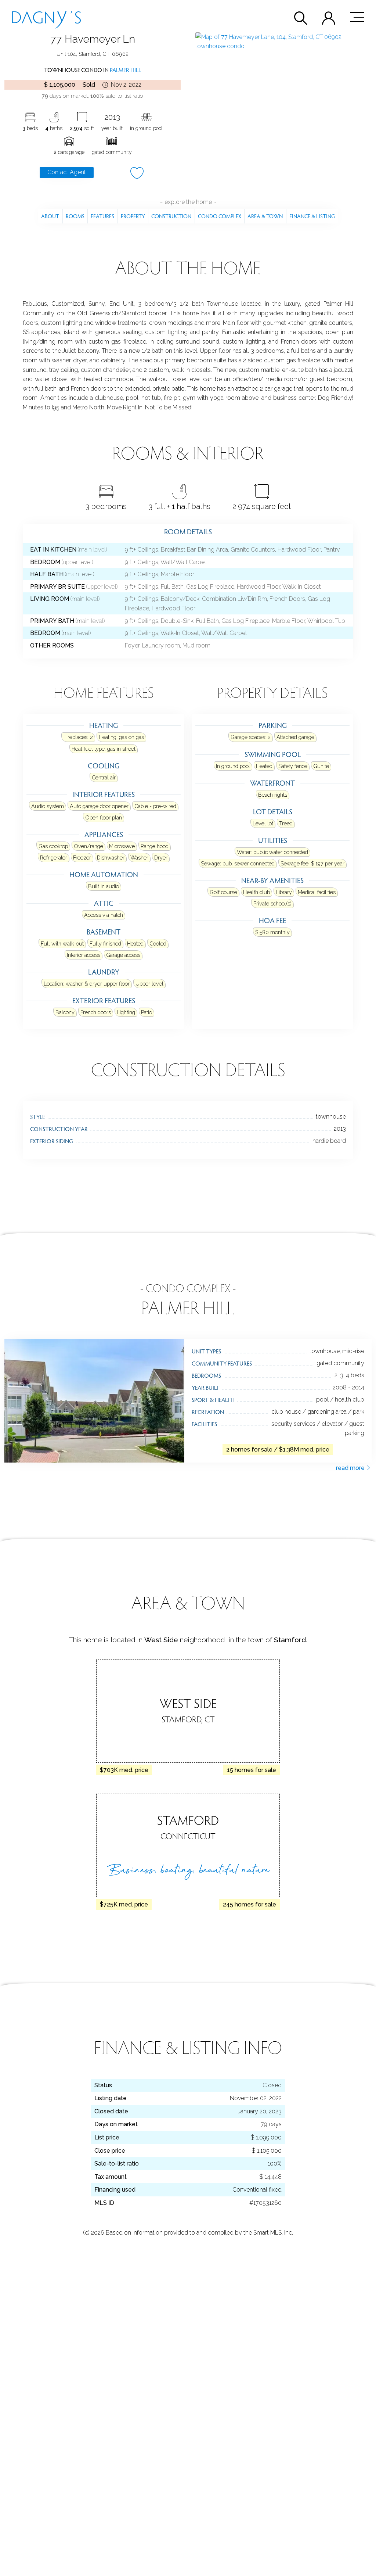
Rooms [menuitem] (75, 216)
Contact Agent (67, 172)
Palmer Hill (125, 70)
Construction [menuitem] (171, 216)
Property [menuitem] (133, 216)
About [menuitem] (50, 216)
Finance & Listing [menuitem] (312, 216)
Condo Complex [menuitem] (220, 216)
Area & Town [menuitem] (265, 216)
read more (351, 1468)
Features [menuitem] (102, 216)
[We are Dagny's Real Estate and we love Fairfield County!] (46, 17)
